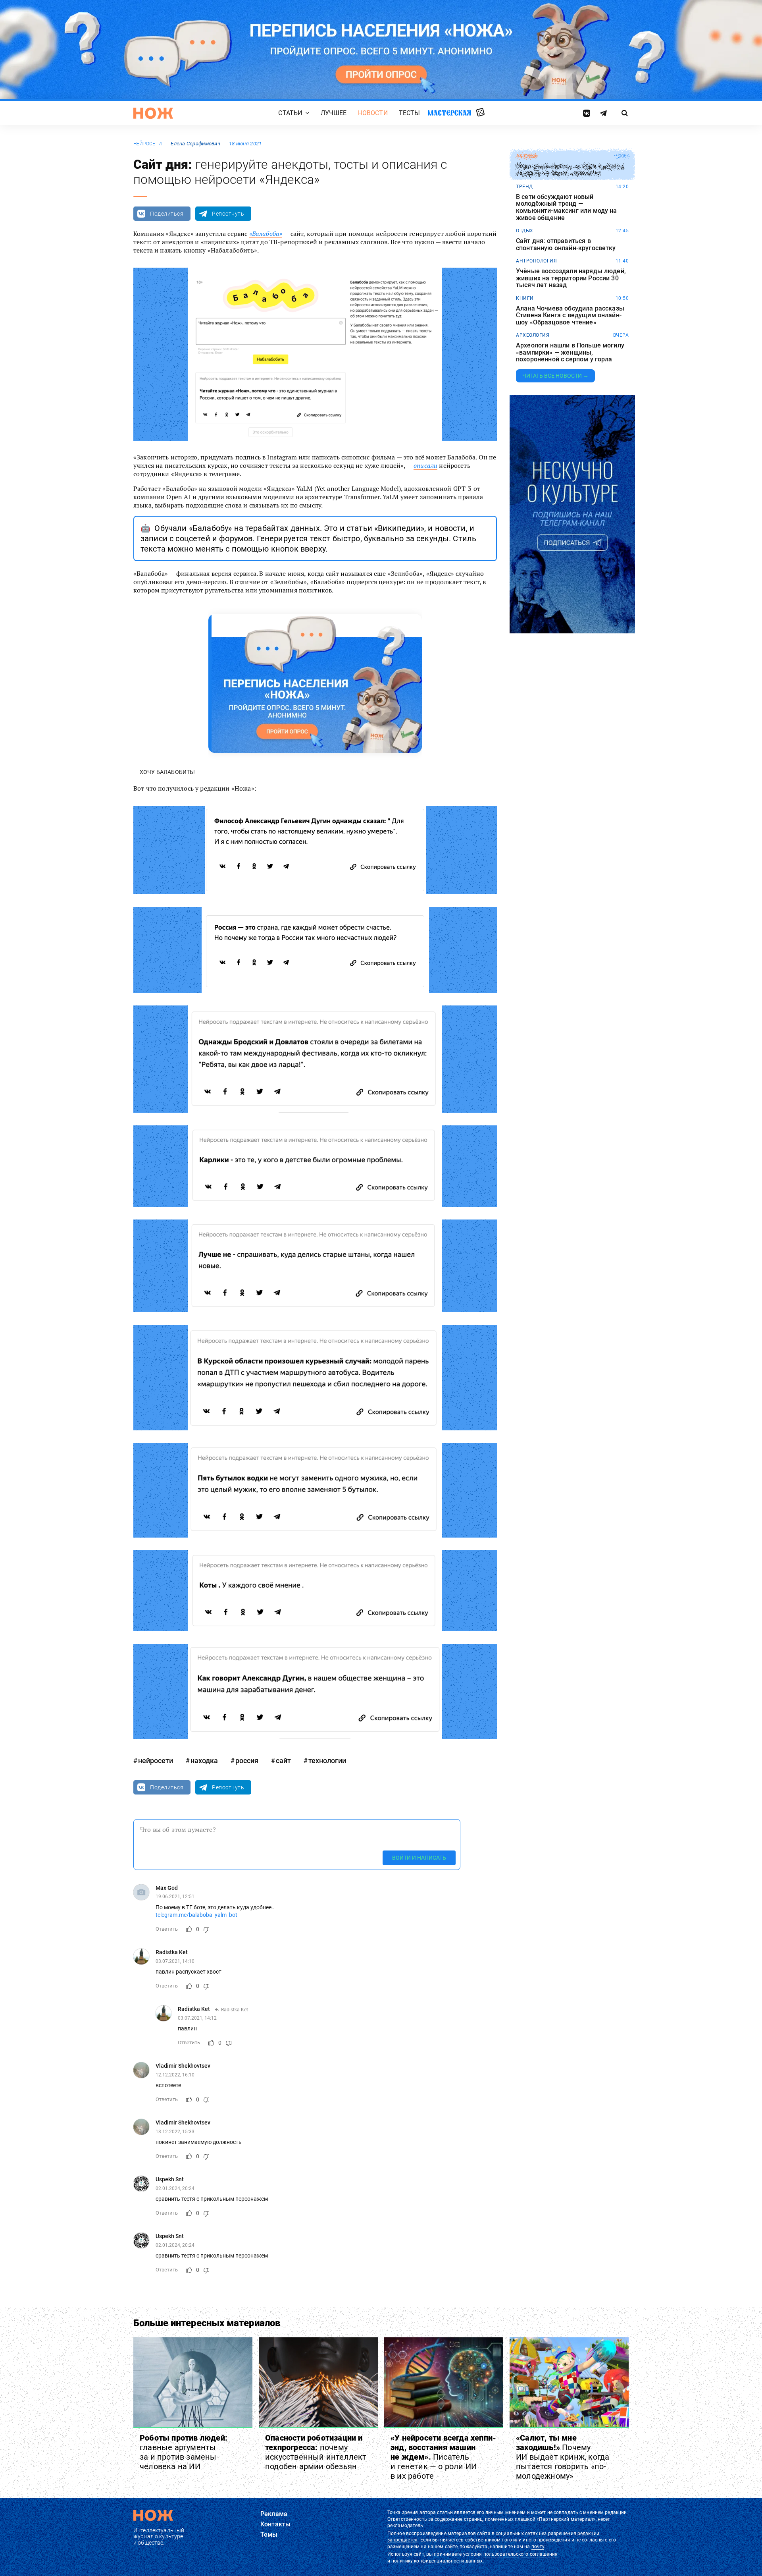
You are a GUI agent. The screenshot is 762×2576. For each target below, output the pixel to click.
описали (425, 465)
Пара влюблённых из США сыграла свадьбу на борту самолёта (570, 170)
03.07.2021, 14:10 (175, 1961)
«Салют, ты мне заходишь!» (563, 2457)
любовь (527, 156)
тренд (524, 187)
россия (247, 1761)
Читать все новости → (555, 376)
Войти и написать (419, 1858)
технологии (327, 1761)
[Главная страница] (153, 113)
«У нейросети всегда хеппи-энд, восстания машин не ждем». (443, 2457)
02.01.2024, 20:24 (175, 2188)
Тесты (410, 113)
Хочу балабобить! (167, 772)
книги (525, 298)
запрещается (402, 2540)
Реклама (274, 2514)
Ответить (167, 1929)
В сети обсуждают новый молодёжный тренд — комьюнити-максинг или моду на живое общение (567, 207)
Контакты (275, 2524)
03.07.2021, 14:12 (197, 2018)
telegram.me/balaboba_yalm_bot (196, 1915)
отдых (525, 231)
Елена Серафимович (195, 144)
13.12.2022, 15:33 (175, 2132)
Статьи (290, 113)
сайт (283, 1761)
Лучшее (334, 113)
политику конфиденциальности (428, 2561)
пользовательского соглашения (521, 2554)
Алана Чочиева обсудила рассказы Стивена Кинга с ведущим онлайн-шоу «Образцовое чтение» (570, 315)
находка (204, 1761)
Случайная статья (480, 113)
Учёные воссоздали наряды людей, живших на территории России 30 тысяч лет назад (571, 278)
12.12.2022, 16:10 (175, 2075)
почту (538, 2547)
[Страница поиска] (625, 113)
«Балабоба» (266, 233)
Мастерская (449, 113)
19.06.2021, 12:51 (175, 1897)
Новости (373, 113)
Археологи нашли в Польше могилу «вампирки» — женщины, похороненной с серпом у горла (570, 352)
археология (533, 335)
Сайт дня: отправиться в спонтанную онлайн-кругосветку (566, 244)
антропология (536, 261)
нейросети (148, 144)
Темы (269, 2535)
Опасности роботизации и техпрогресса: (316, 2452)
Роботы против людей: (184, 2452)
